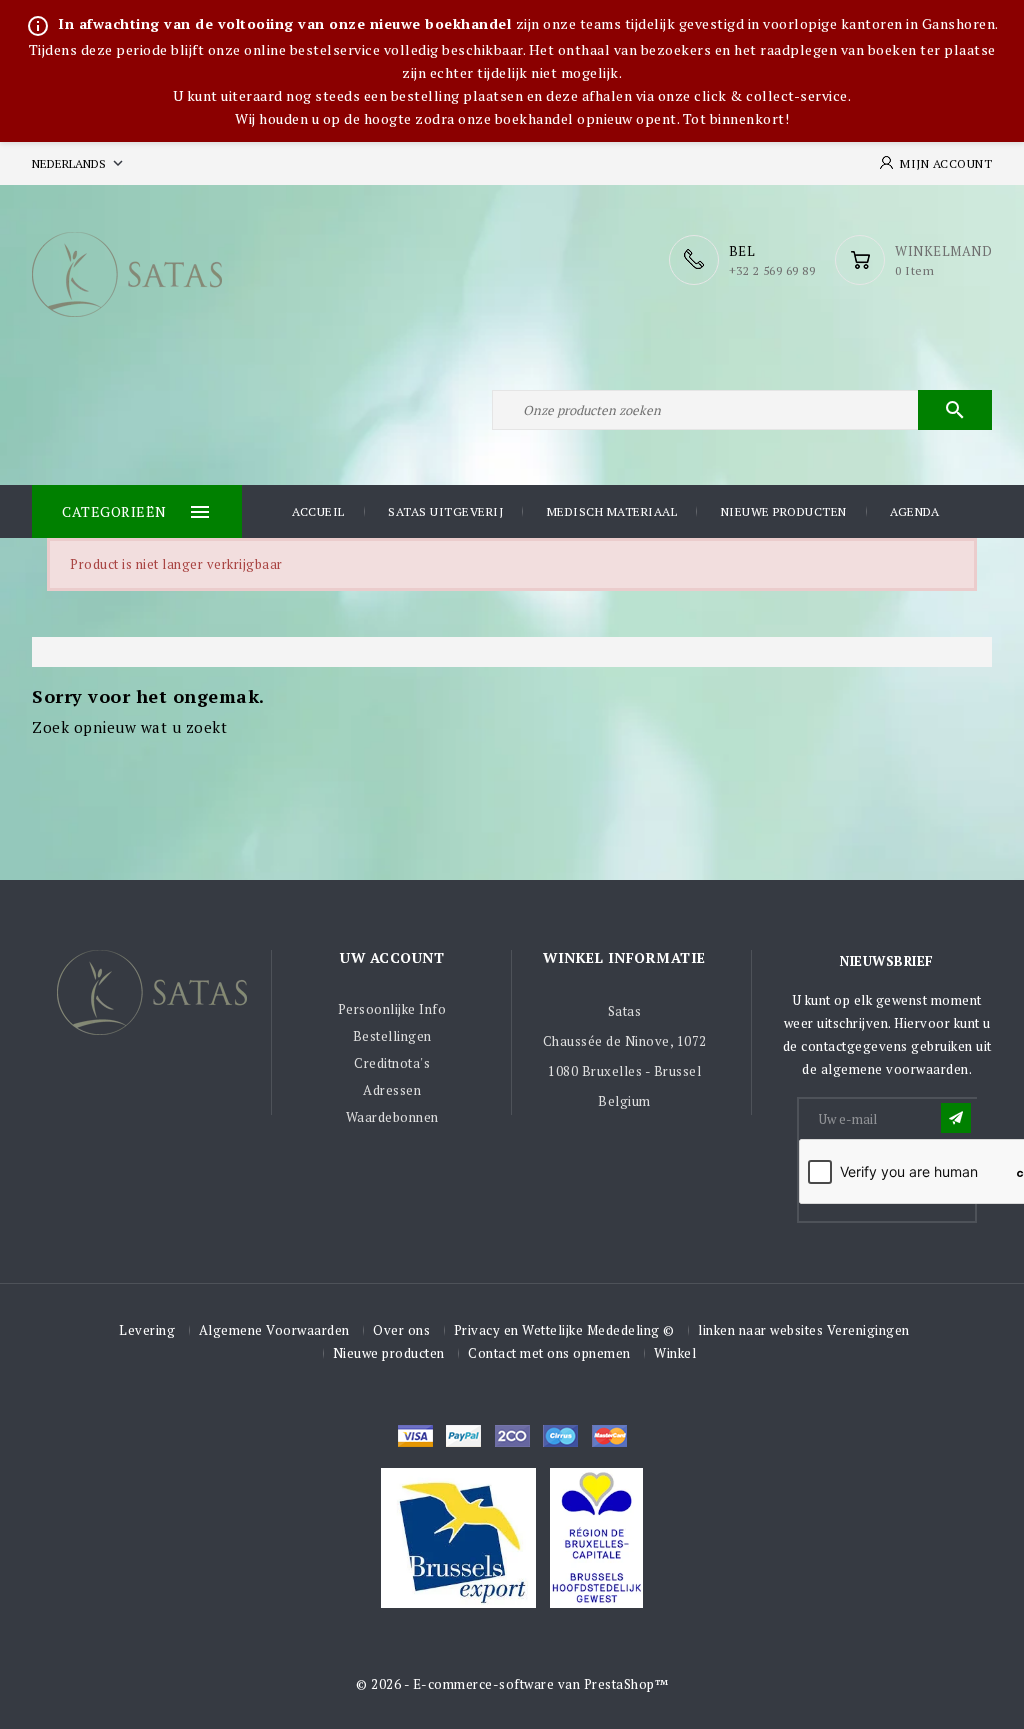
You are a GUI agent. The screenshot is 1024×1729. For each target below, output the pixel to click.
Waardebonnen (392, 1117)
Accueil (318, 511)
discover (463, 1436)
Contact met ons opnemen (549, 1353)
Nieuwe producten (784, 511)
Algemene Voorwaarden (274, 1330)
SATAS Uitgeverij (445, 511)
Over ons (401, 1330)
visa (415, 1436)
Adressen (392, 1090)
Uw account (392, 957)
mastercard (560, 1436)
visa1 (609, 1436)
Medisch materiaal (612, 511)
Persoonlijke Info (392, 1009)
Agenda (914, 511)
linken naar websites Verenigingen (804, 1330)
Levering (147, 1330)
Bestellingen (392, 1036)
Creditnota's (392, 1063)
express (512, 1436)
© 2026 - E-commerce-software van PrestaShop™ (512, 1684)
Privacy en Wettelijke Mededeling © (564, 1330)
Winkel (675, 1353)
